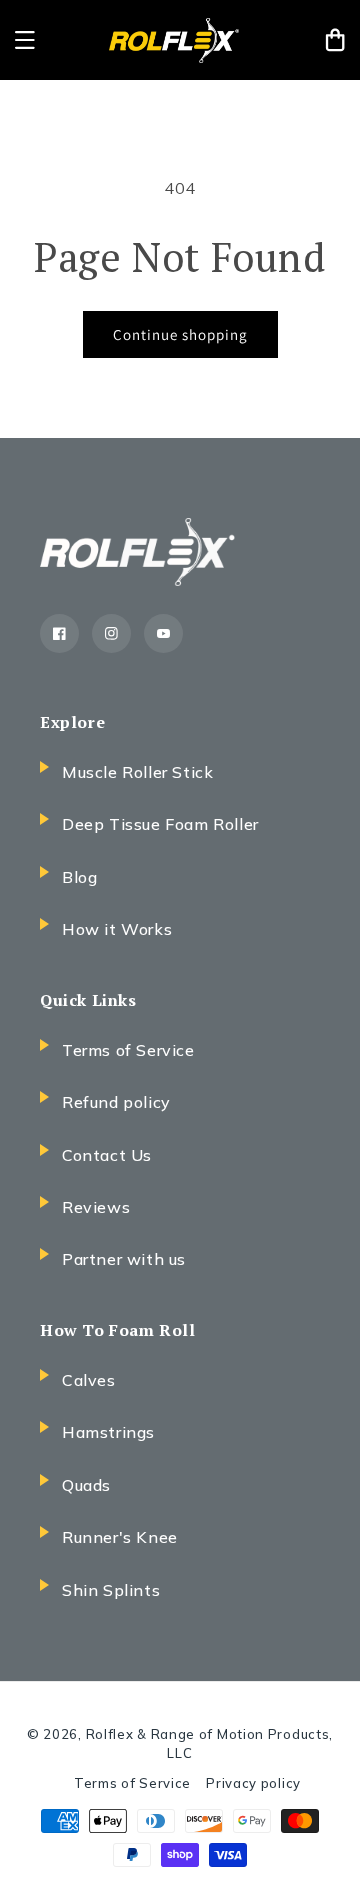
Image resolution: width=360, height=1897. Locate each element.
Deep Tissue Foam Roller (160, 824)
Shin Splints (111, 1590)
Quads (86, 1485)
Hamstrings (108, 1432)
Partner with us (124, 1259)
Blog (79, 877)
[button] (25, 40)
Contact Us (107, 1155)
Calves (89, 1380)
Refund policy (116, 1102)
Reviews (96, 1207)
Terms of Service (128, 1050)
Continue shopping (180, 334)
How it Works (117, 929)
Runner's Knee (120, 1537)
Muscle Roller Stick (137, 772)
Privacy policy (253, 1783)
